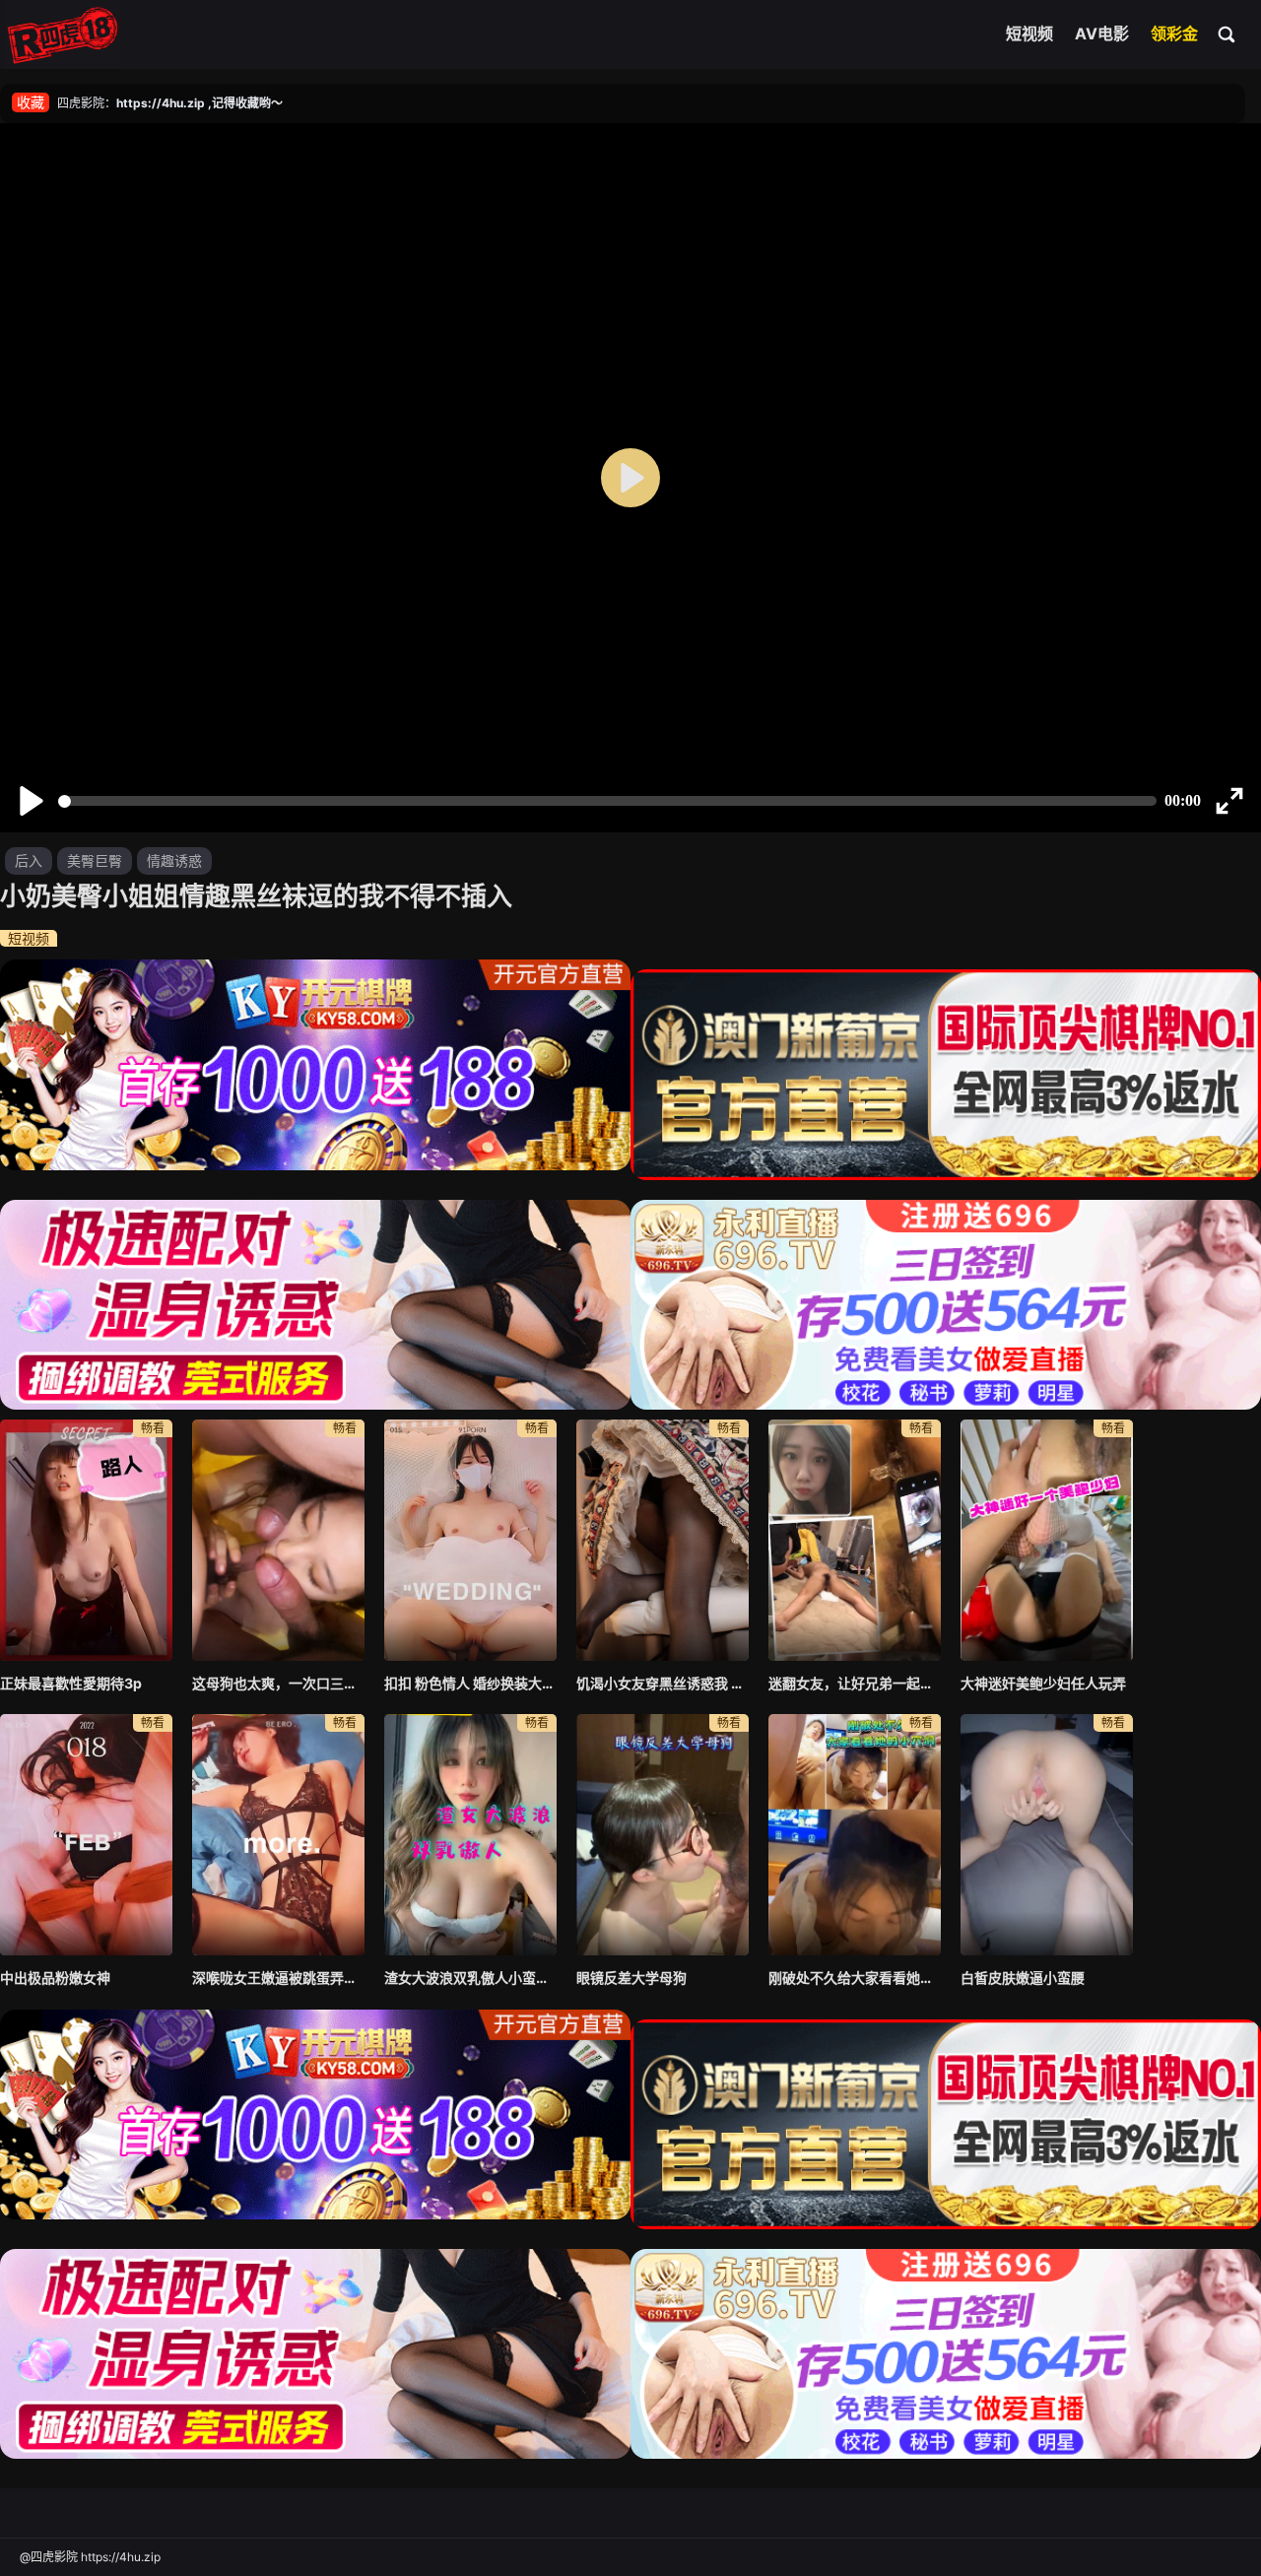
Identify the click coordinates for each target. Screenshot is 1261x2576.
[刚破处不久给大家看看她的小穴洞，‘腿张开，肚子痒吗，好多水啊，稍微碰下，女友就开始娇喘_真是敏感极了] (855, 1835)
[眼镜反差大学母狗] (663, 1835)
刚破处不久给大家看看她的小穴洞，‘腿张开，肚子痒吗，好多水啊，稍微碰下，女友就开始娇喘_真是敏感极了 (855, 1978)
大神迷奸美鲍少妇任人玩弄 (1043, 1683)
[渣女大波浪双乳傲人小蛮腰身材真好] (470, 1835)
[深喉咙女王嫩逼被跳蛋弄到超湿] (278, 1835)
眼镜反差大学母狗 (631, 1978)
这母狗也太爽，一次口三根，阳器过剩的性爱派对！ (278, 1683)
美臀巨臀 (95, 860)
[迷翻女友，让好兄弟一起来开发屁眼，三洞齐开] (855, 1540)
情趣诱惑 (174, 860)
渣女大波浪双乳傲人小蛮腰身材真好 (470, 1978)
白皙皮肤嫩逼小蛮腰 (1023, 1978)
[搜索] (1228, 33)
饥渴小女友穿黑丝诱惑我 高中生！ (663, 1683)
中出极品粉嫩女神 (55, 1978)
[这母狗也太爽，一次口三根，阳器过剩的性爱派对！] (278, 1540)
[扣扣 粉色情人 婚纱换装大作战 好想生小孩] (470, 1540)
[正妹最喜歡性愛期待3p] (86, 1540)
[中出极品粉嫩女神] (86, 1835)
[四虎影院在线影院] (63, 34)
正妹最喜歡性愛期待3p (71, 1683)
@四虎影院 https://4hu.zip (90, 2557)
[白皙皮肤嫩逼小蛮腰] (1047, 1835)
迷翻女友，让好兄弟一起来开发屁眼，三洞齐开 (855, 1683)
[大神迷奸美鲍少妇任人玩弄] (1047, 1540)
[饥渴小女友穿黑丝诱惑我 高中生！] (663, 1540)
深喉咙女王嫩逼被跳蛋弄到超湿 (278, 1978)
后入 (29, 860)
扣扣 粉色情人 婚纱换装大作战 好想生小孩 (470, 1683)
